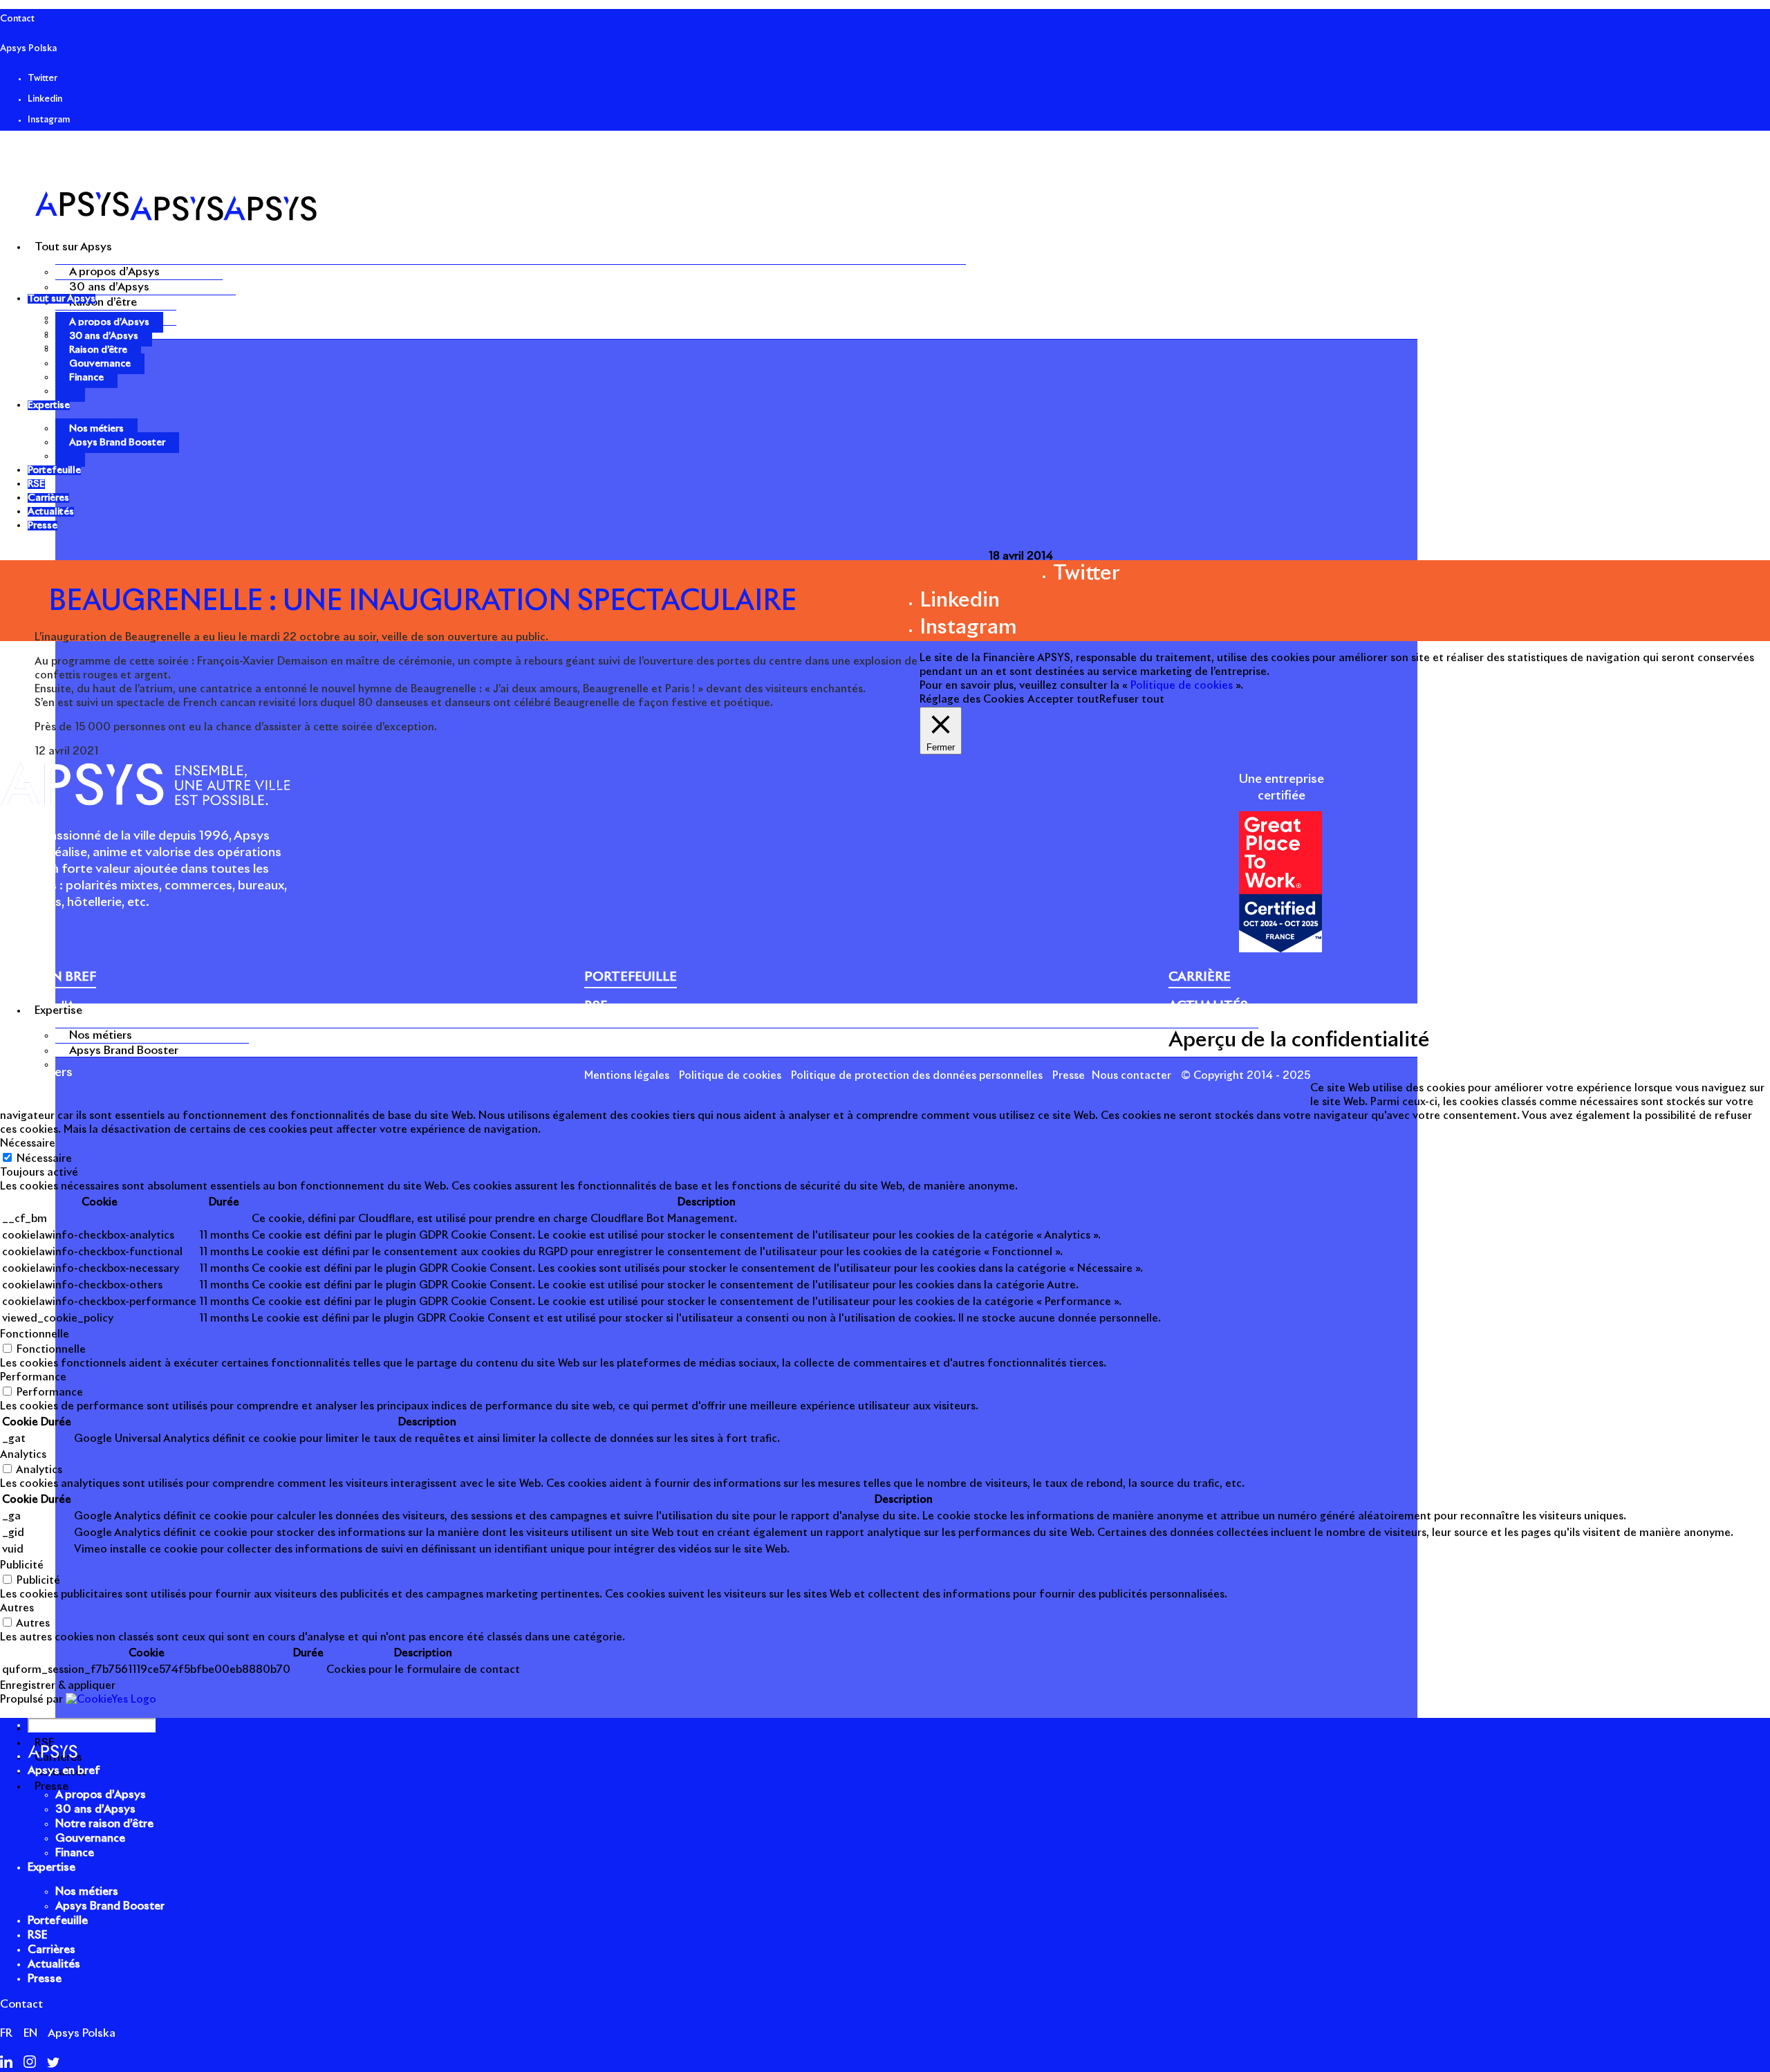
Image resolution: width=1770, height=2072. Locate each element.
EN (30, 2033)
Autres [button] (17, 1608)
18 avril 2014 (1021, 556)
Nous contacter (1131, 1076)
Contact (17, 19)
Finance (86, 378)
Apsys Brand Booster (124, 1051)
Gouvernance (100, 364)
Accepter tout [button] (1063, 700)
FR (6, 2033)
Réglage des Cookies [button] (972, 700)
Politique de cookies (730, 1076)
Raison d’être (103, 302)
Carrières (52, 1950)
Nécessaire (44, 1159)
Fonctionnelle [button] (35, 1334)
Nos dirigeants (43, 1039)
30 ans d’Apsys (109, 287)
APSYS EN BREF (48, 977)
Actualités (54, 1964)
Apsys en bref (64, 1770)
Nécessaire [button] (28, 1144)
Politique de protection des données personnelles (917, 1076)
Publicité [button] (22, 1565)
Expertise (52, 1867)
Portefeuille (58, 1921)
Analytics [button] (23, 1455)
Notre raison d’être (56, 1023)
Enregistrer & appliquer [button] (58, 1686)
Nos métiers (101, 1035)
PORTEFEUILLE (631, 977)
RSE (37, 1935)
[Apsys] (176, 218)
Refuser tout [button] (1132, 700)
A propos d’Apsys (114, 272)
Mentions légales (627, 1076)
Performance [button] (33, 1377)
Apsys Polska (28, 49)
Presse (1069, 1076)
